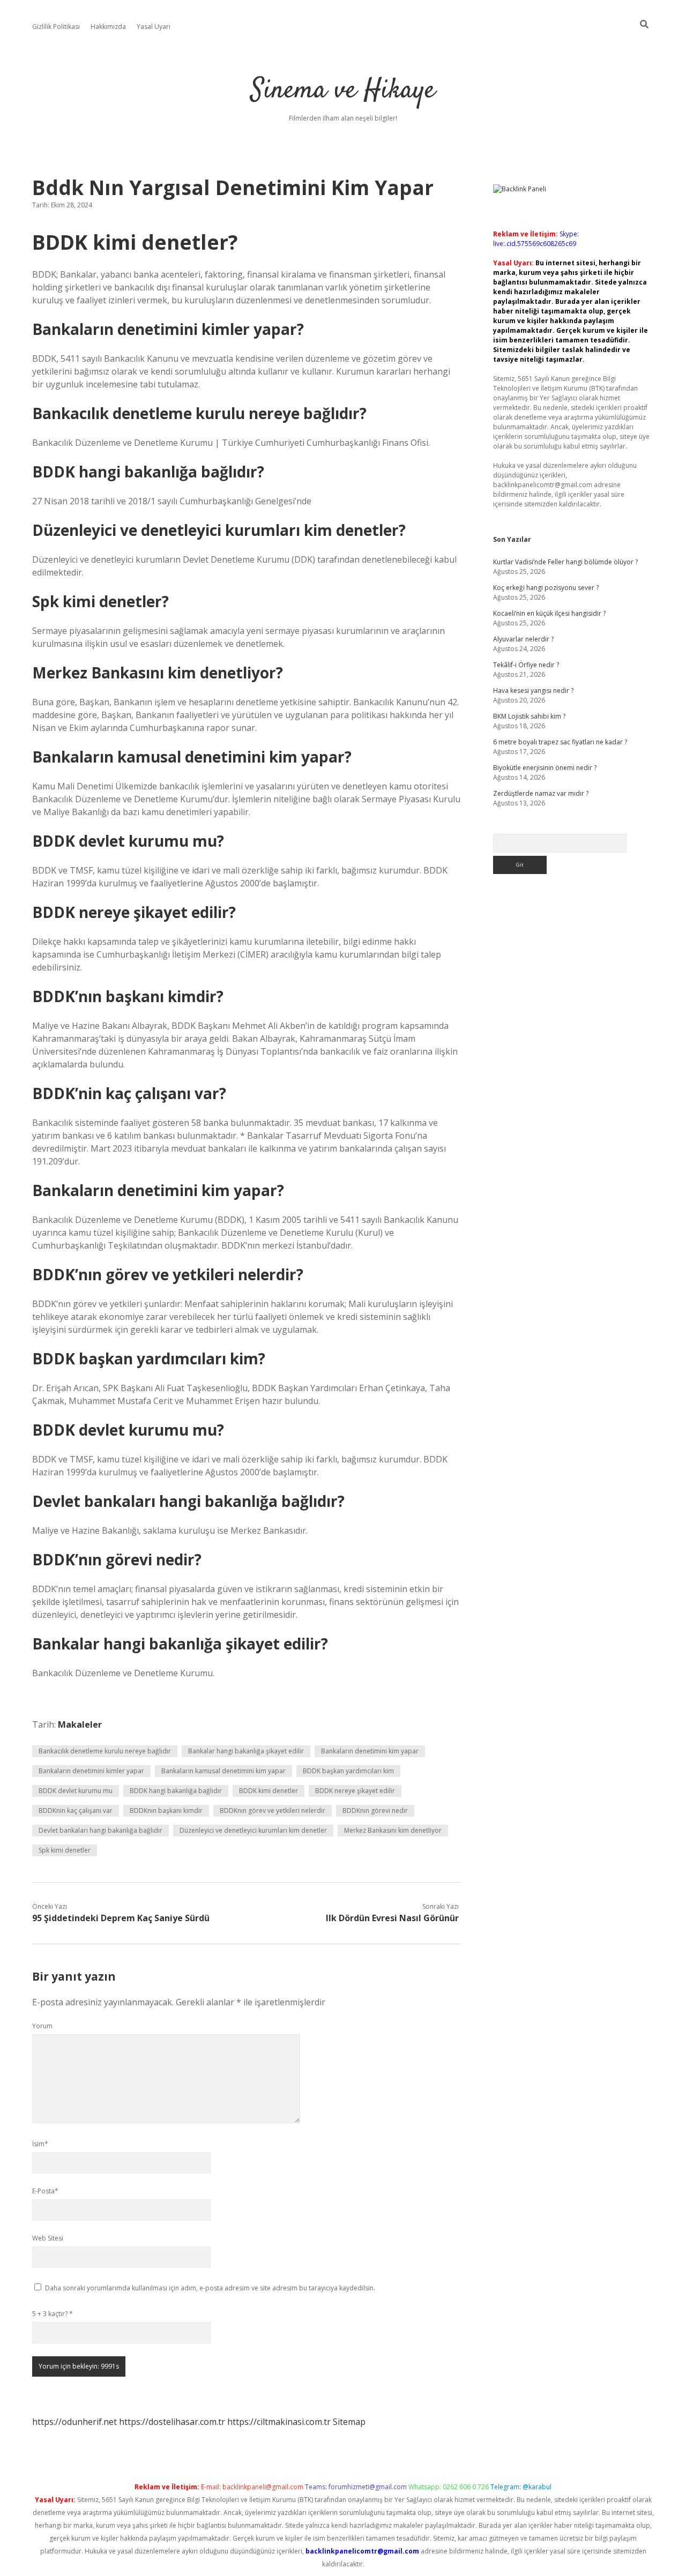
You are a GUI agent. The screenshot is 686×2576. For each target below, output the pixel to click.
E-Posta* (45, 2191)
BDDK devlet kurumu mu (76, 1791)
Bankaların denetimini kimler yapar (91, 1771)
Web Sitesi (48, 2238)
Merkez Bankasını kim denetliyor (393, 1830)
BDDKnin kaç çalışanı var (76, 1810)
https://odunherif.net (74, 2422)
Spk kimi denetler (65, 1850)
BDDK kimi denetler (269, 1791)
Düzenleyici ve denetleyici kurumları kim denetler (253, 1830)
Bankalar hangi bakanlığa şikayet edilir (246, 1751)
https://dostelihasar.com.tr (172, 2422)
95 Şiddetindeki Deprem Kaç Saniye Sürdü (121, 1918)
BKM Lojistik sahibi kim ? (529, 716)
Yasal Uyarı (154, 27)
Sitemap (349, 2422)
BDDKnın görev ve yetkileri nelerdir (273, 1810)
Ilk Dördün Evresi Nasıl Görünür (392, 1918)
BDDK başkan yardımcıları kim (348, 1771)
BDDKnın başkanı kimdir (166, 1810)
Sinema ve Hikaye (343, 91)
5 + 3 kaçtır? (53, 2314)
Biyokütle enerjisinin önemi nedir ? (545, 768)
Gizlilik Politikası (56, 27)
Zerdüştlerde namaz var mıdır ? (541, 793)
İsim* (40, 2144)
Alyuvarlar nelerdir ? (523, 639)
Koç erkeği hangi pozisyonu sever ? (546, 588)
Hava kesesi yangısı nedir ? (533, 690)
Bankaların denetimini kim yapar (370, 1751)
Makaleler (80, 1724)
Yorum (42, 2026)
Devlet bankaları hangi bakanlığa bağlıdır (100, 1830)
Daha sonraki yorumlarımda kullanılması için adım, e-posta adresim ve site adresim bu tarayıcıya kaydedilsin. (210, 2288)
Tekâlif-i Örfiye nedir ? (526, 665)
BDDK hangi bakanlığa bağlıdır (176, 1791)
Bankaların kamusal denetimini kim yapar (223, 1771)
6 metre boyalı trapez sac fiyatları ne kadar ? (560, 742)
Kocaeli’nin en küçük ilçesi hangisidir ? (549, 613)
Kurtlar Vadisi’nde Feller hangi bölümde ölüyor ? (565, 562)
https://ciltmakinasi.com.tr (279, 2422)
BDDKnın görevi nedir (375, 1810)
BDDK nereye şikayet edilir (355, 1791)
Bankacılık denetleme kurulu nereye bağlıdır (105, 1751)
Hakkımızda (108, 27)
